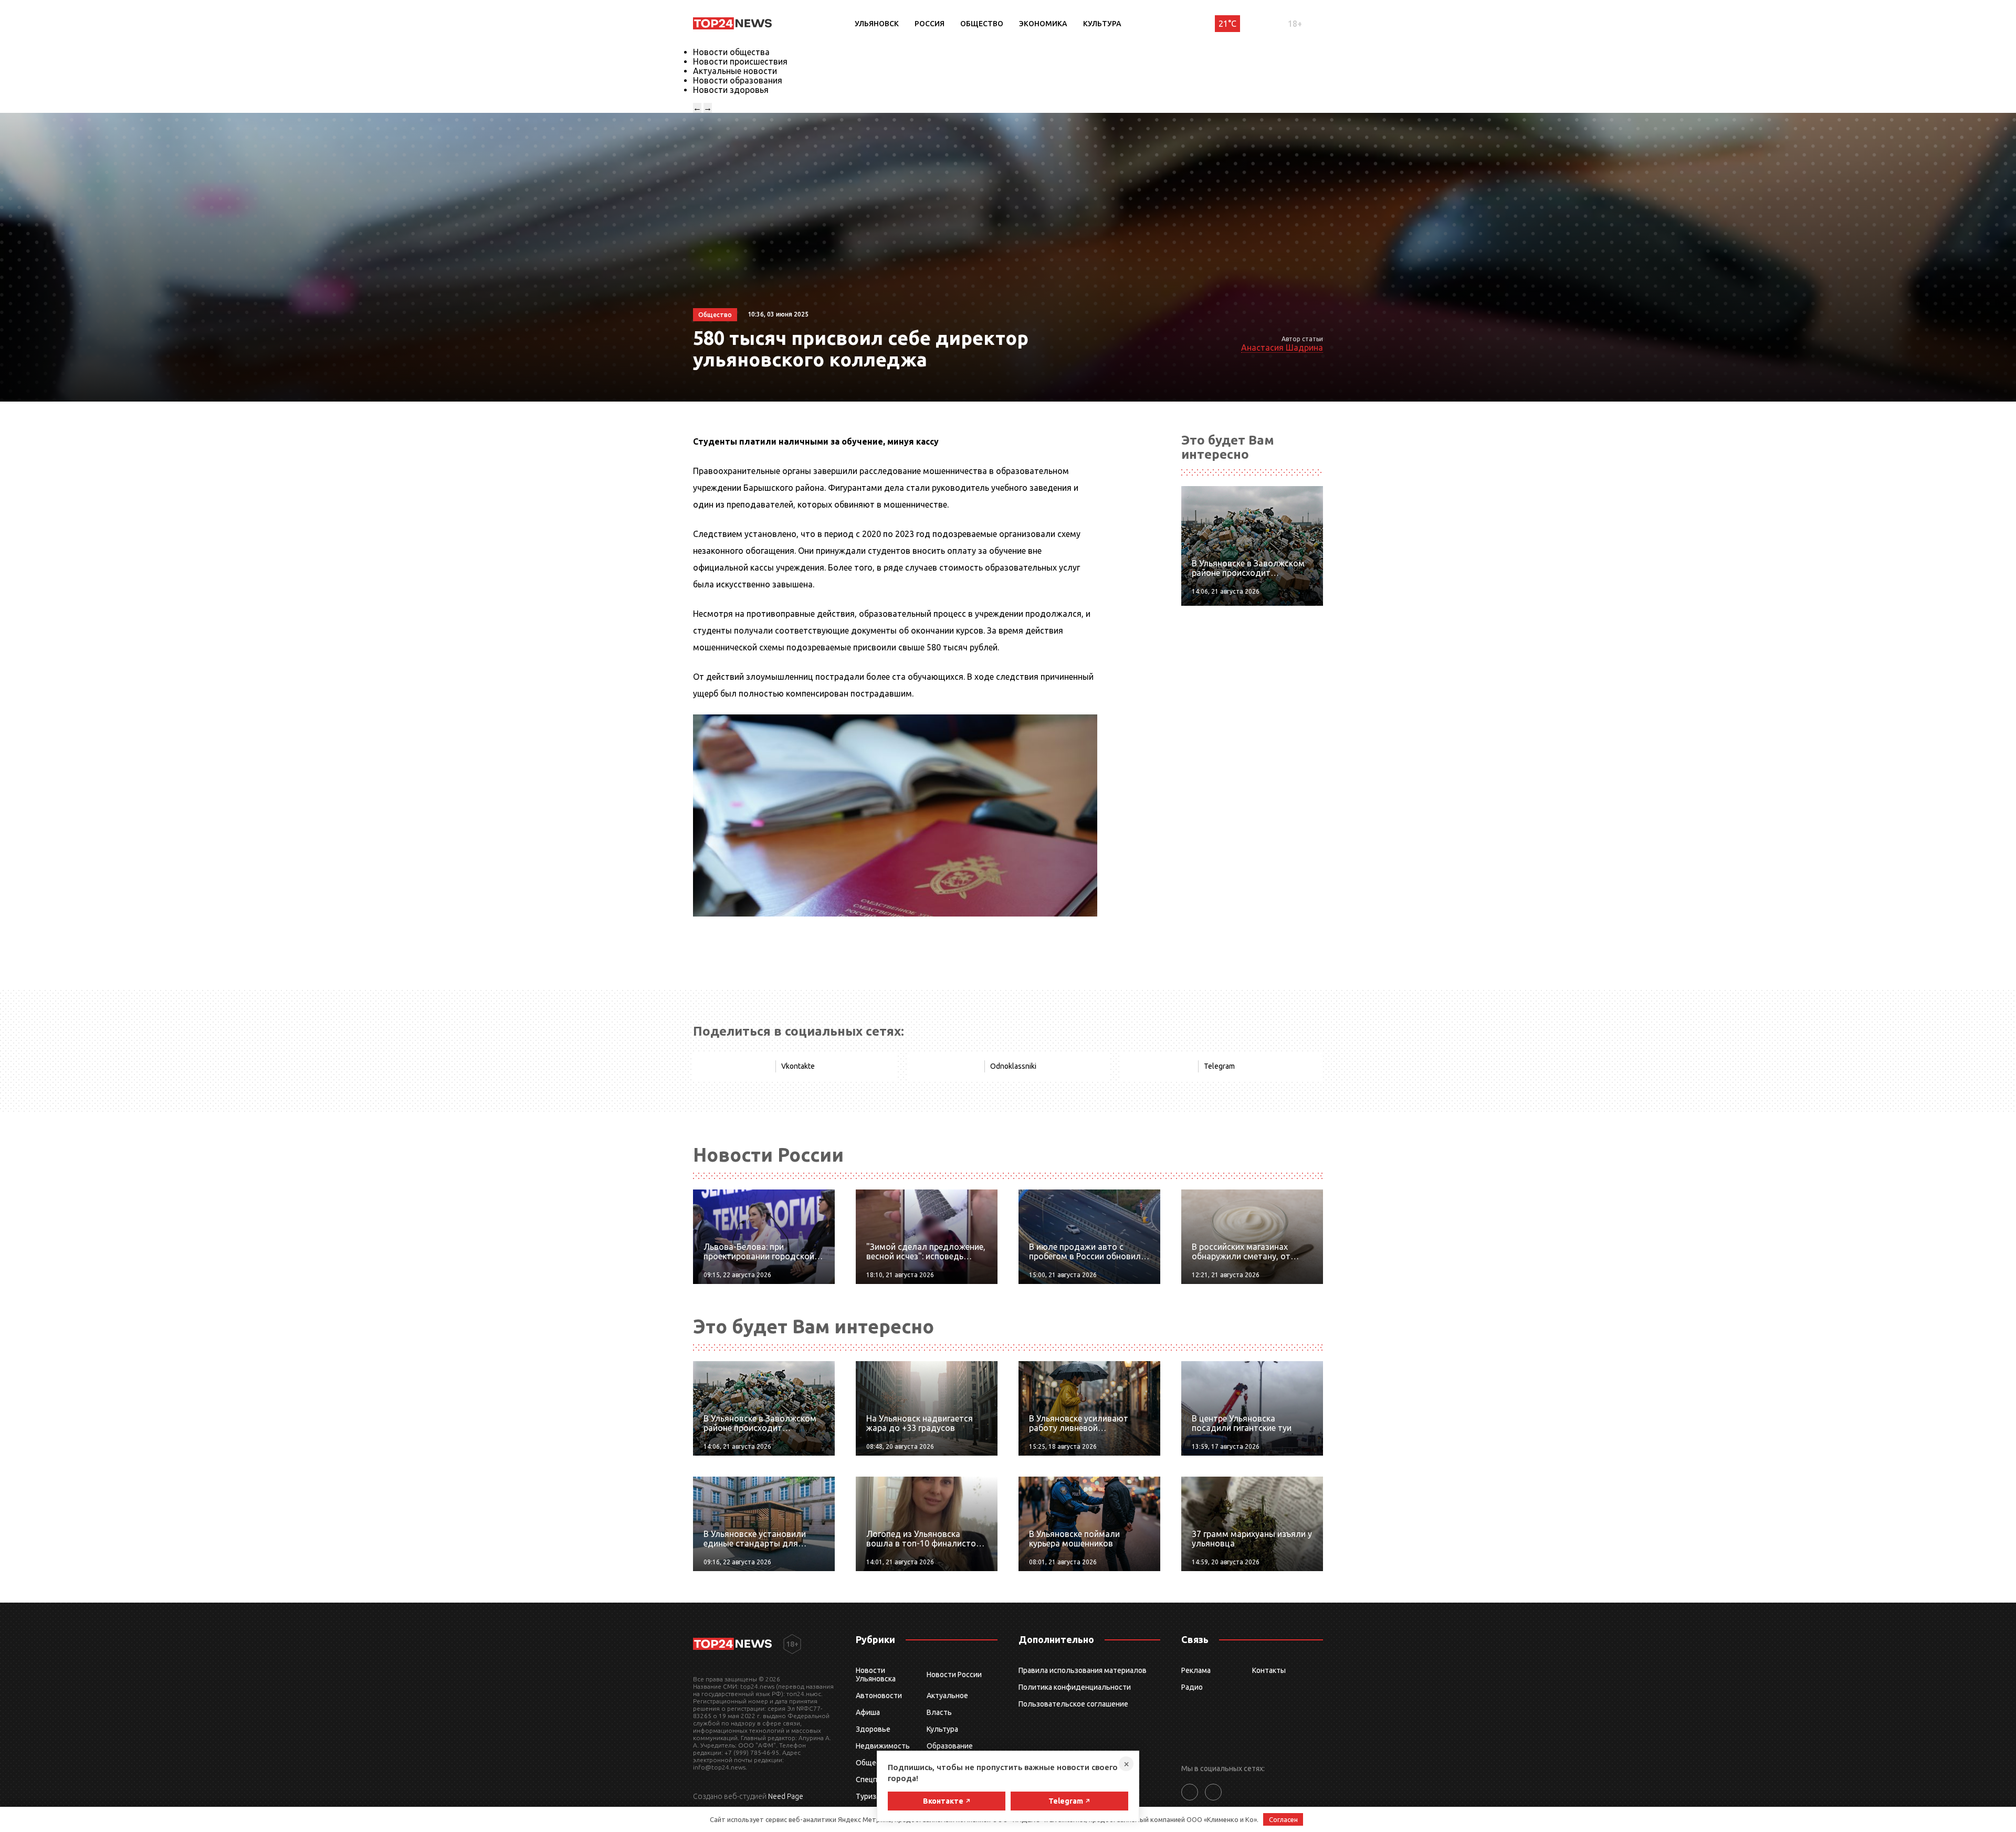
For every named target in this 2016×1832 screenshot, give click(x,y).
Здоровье (873, 1729)
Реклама (1196, 1670)
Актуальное (947, 1696)
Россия (930, 24)
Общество (982, 24)
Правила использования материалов (1083, 1670)
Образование (950, 1746)
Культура (1102, 24)
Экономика (1043, 24)
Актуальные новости (735, 71)
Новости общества (731, 52)
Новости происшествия (740, 61)
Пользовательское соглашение (1073, 1704)
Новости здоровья (731, 90)
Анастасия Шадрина (1282, 348)
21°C (1227, 24)
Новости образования (738, 80)
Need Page (786, 1796)
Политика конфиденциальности (1075, 1687)
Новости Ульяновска (876, 1675)
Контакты (1269, 1670)
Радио (1192, 1687)
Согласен (1283, 1819)
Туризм (869, 1796)
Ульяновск (877, 24)
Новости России (954, 1675)
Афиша (868, 1712)
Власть (939, 1712)
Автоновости (879, 1696)
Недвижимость (883, 1746)
